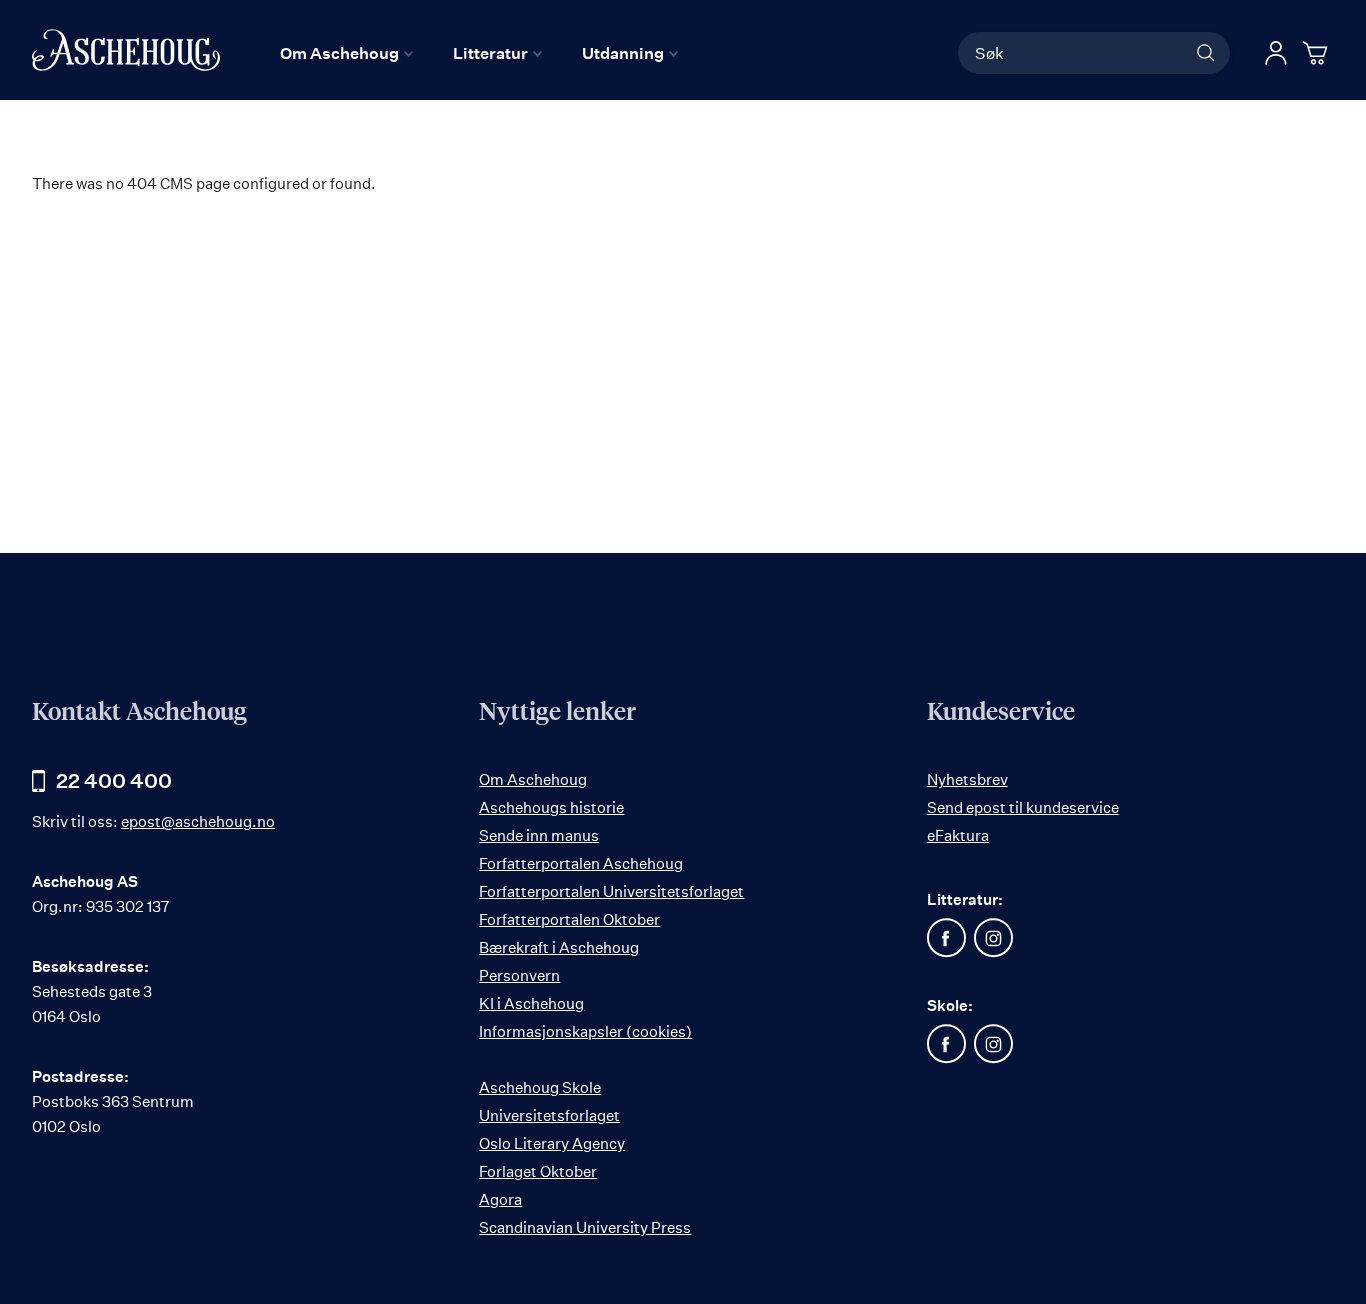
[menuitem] (346, 53)
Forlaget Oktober (538, 1171)
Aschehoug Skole (540, 1087)
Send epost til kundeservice (1023, 807)
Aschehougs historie (551, 807)
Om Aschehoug (533, 779)
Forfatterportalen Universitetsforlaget (611, 891)
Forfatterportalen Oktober (569, 919)
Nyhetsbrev (967, 779)
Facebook (947, 938)
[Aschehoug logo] (126, 50)
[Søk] (1206, 53)
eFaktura (958, 835)
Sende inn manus (539, 835)
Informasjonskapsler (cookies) (585, 1031)
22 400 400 (114, 780)
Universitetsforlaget (549, 1115)
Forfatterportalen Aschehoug (581, 863)
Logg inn (1276, 53)
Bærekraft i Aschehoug (559, 947)
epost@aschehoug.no (198, 821)
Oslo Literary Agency (552, 1143)
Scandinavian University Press (585, 1227)
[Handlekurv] (1318, 53)
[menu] (479, 53)
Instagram (994, 938)
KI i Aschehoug (531, 1003)
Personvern (519, 975)
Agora (500, 1199)
